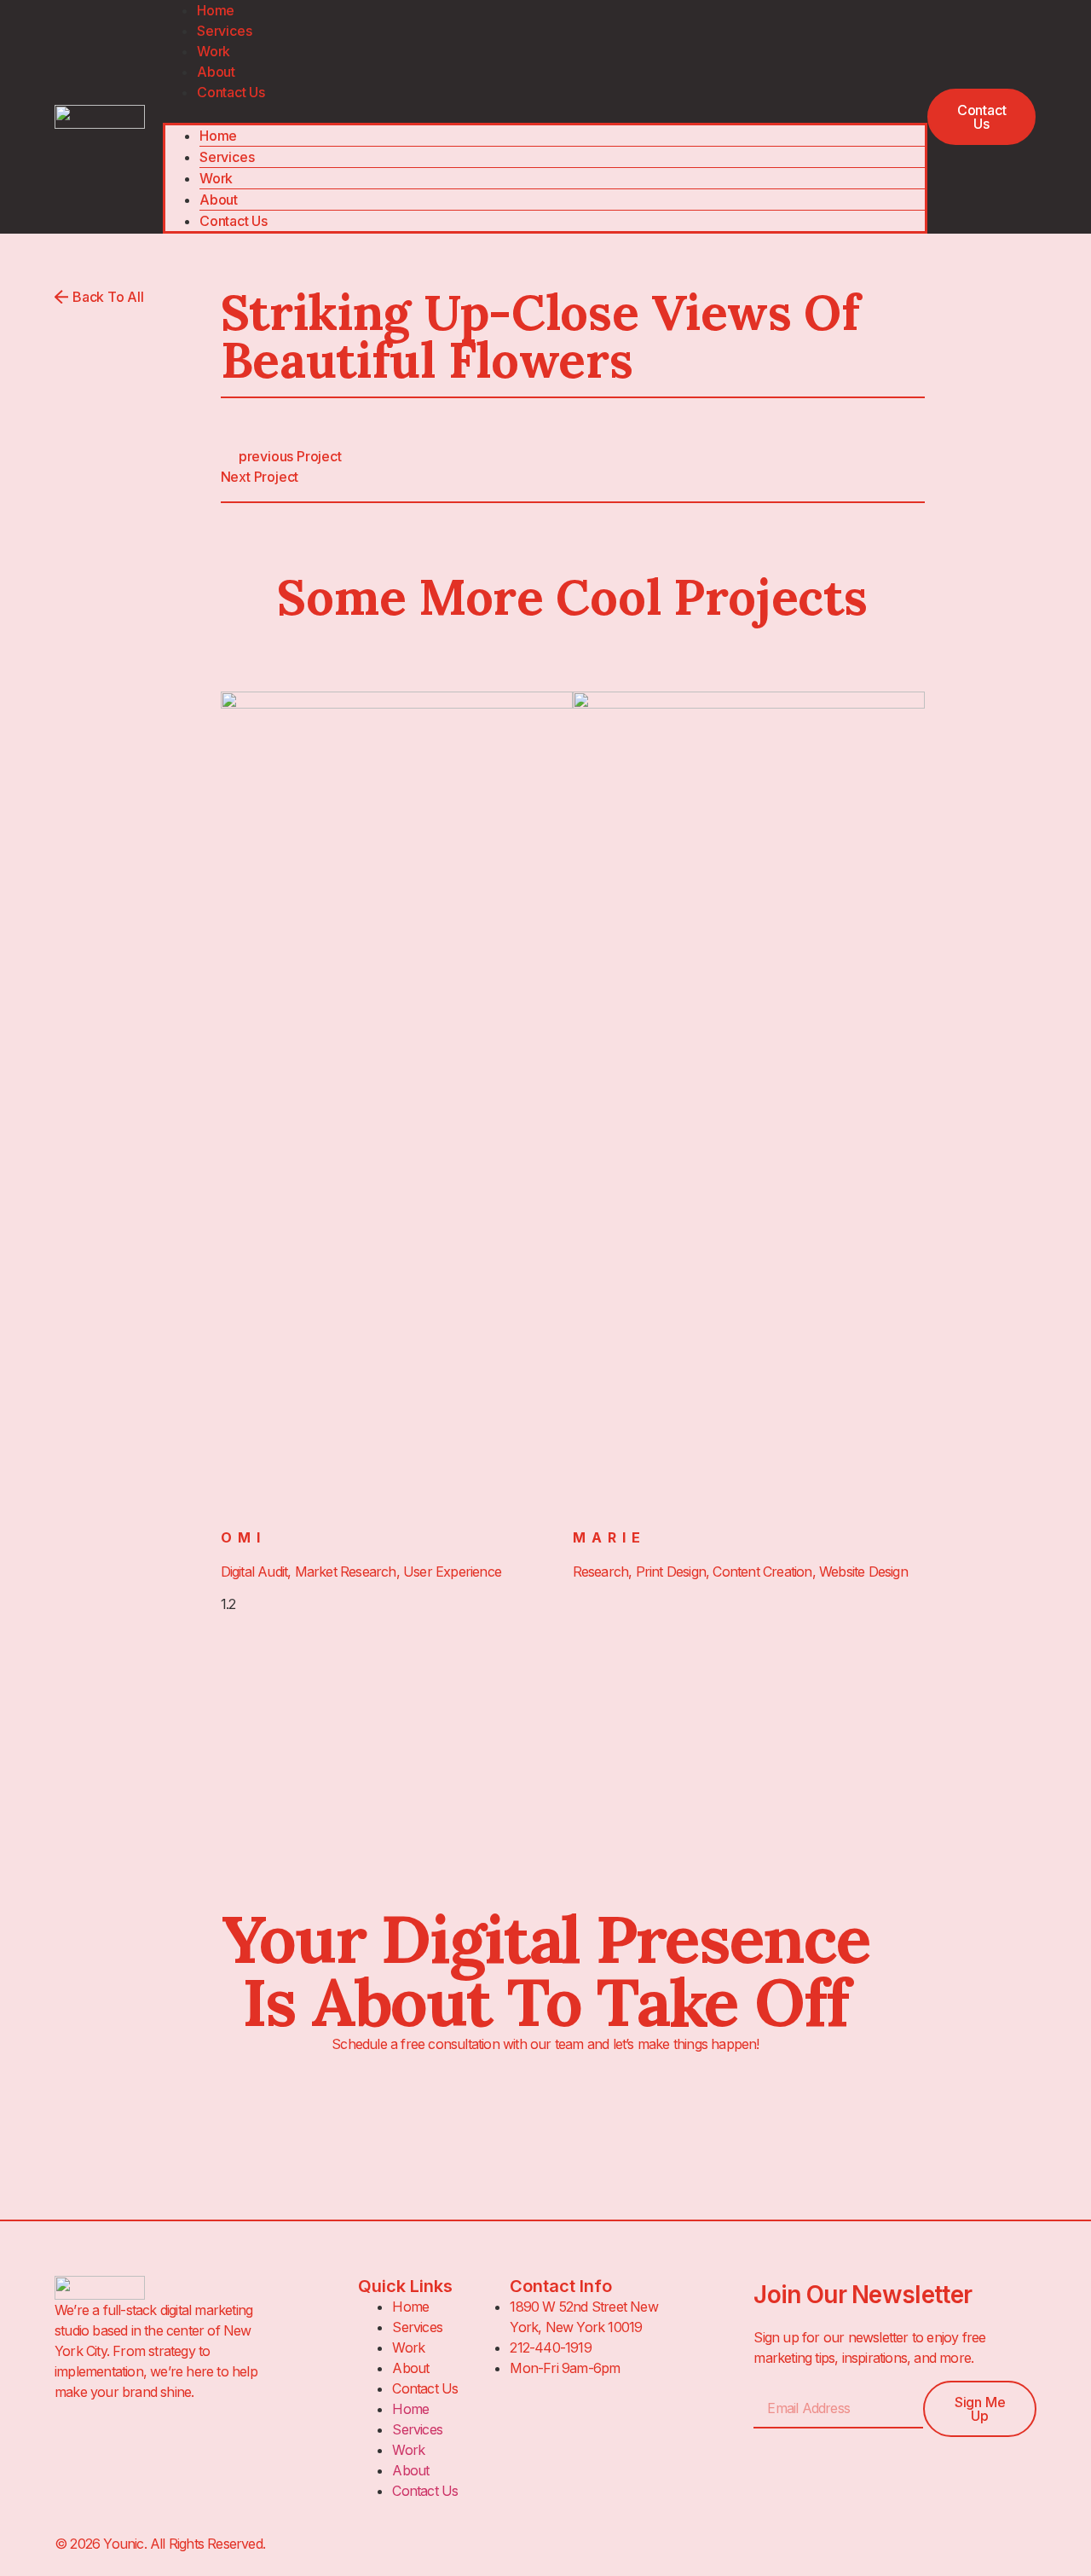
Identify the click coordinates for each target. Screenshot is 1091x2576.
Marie (610, 1537)
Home (218, 136)
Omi (243, 1537)
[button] (545, 113)
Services (224, 31)
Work (214, 51)
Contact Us (231, 92)
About (216, 72)
